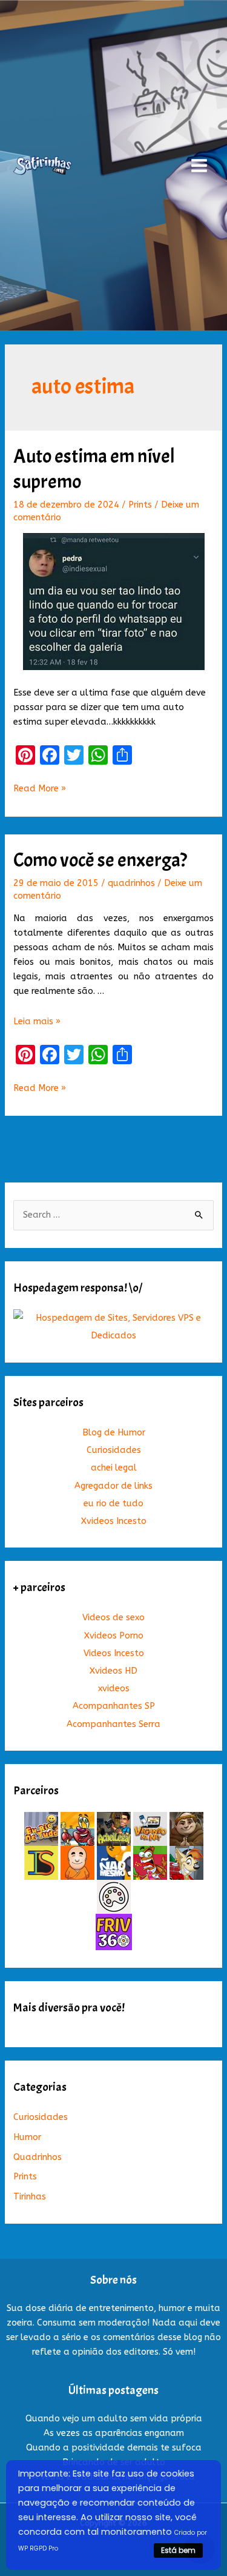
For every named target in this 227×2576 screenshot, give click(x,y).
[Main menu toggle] (199, 166)
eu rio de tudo (113, 1504)
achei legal (114, 1468)
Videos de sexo (113, 1618)
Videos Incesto (114, 1653)
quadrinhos (131, 883)
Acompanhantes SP (114, 1706)
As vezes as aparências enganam (114, 2433)
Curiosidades (114, 1450)
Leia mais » (37, 1021)
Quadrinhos (38, 2157)
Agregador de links (113, 1486)
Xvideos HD (113, 1671)
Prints (140, 505)
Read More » (40, 790)
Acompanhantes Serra (113, 1724)
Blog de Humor (114, 1433)
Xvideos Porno (114, 1636)
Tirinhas (30, 2197)
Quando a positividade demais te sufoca (114, 2448)
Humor (27, 2137)
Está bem (178, 2550)
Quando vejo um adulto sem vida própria (114, 2419)
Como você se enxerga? (100, 860)
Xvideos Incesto (114, 1521)
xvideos (114, 1689)
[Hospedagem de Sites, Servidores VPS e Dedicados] (113, 1327)
